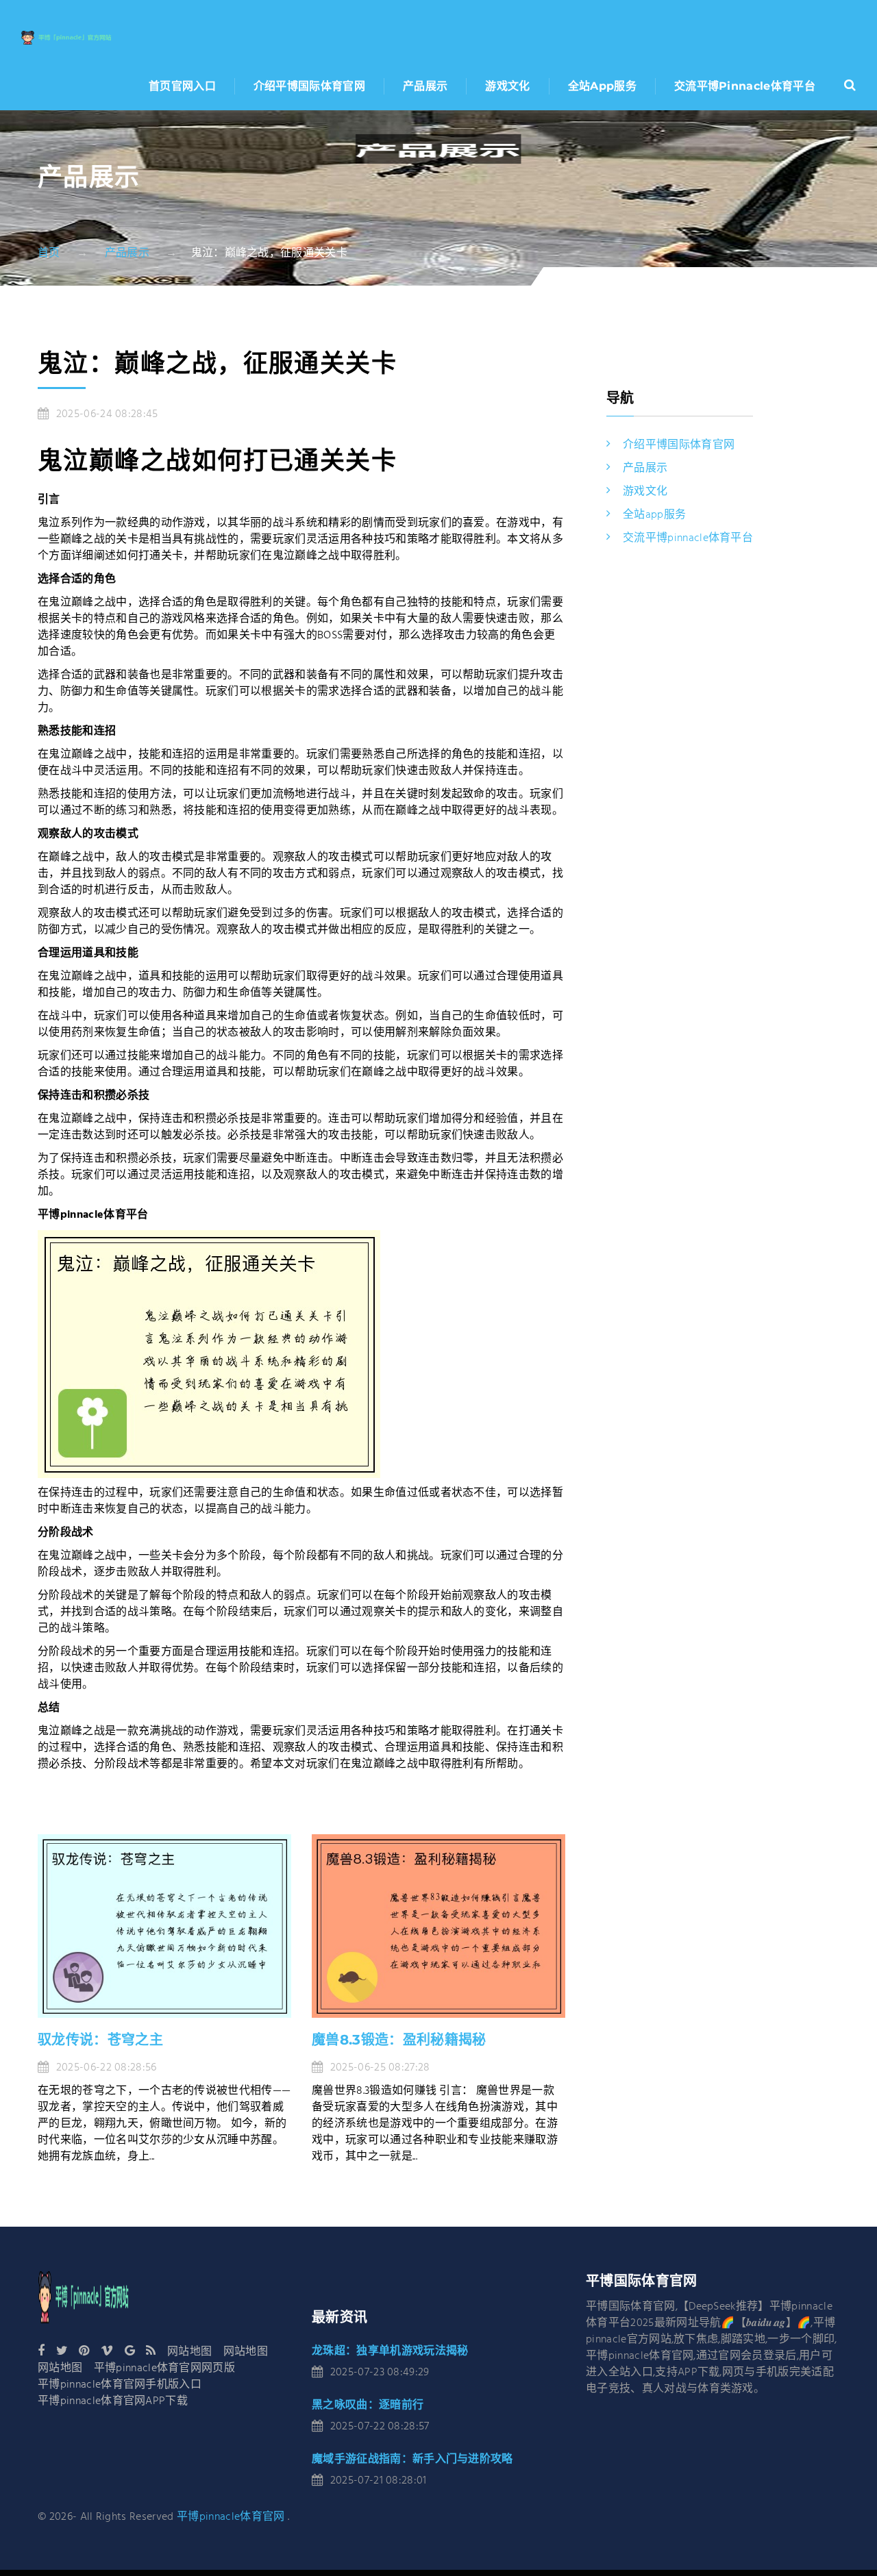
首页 (49, 253)
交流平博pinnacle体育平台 (745, 86)
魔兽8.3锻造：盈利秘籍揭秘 (399, 2040)
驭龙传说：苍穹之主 (100, 2040)
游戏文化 (507, 86)
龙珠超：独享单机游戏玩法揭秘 (390, 2350)
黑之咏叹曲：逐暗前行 (368, 2404)
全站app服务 (602, 86)
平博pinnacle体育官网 (231, 2517)
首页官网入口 (182, 86)
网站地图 (189, 2352)
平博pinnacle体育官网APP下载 (113, 2401)
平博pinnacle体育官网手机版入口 (120, 2385)
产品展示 (425, 86)
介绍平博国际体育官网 (309, 86)
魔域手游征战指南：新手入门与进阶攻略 (412, 2459)
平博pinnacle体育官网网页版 (164, 2368)
